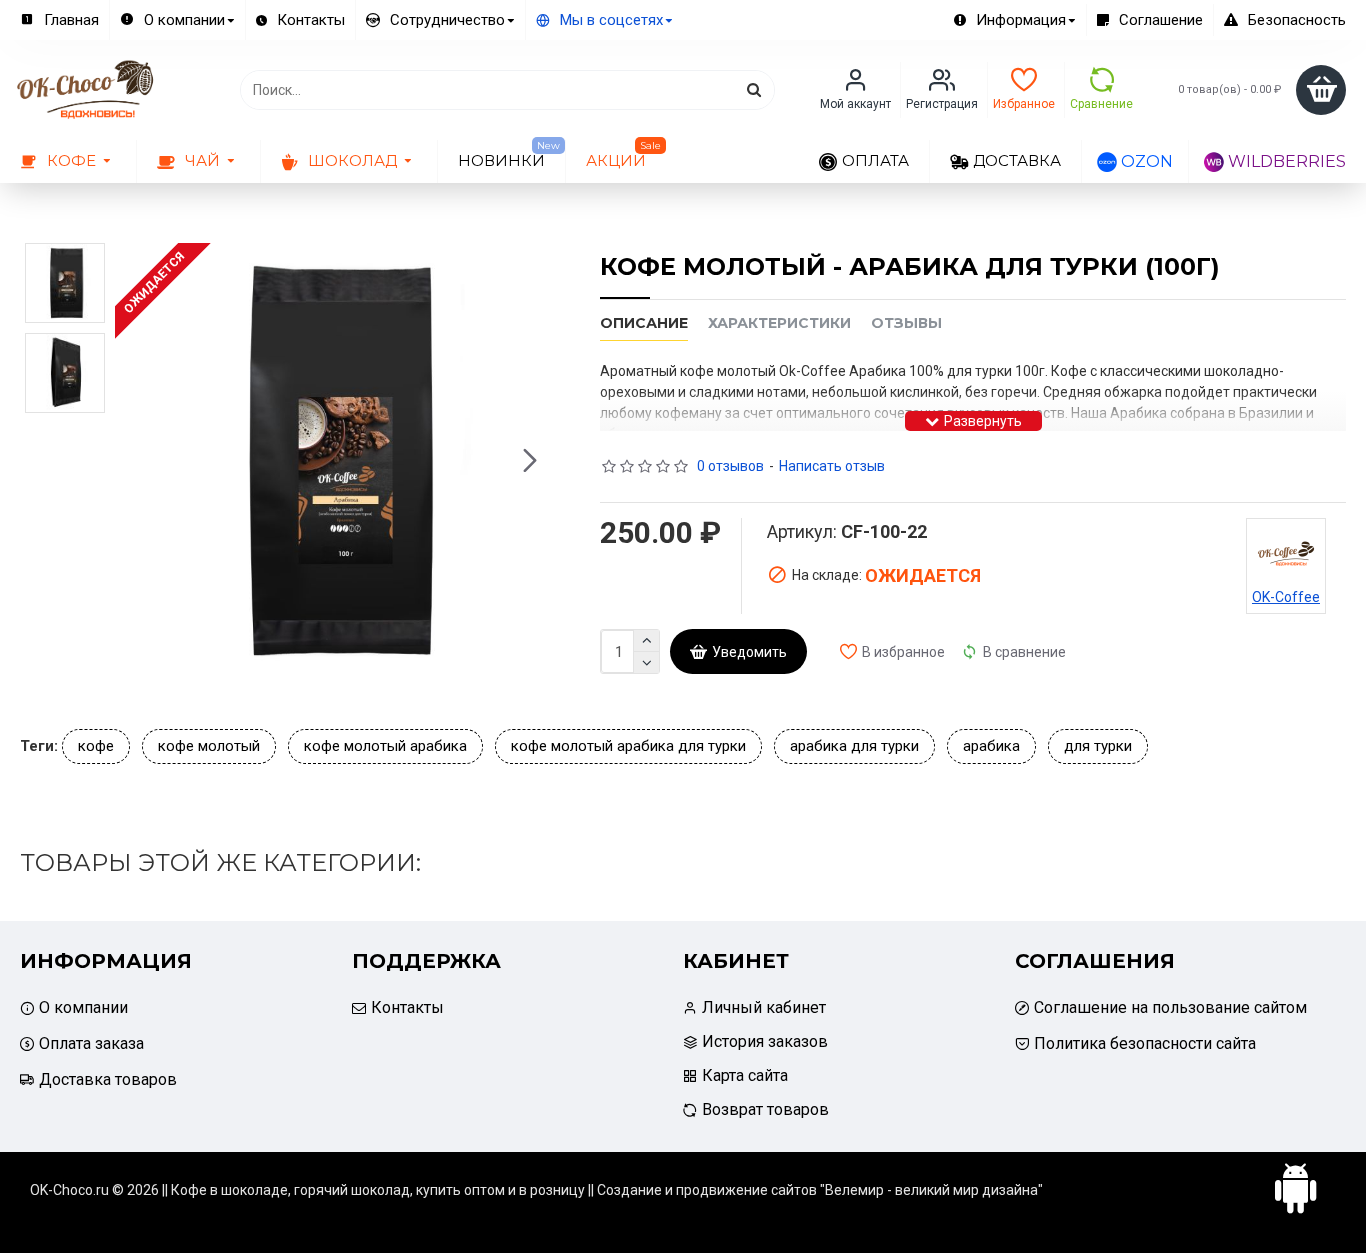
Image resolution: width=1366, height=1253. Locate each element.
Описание (644, 323)
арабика (991, 746)
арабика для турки (854, 746)
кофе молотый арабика (385, 746)
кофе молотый (209, 746)
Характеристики (779, 323)
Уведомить (749, 652)
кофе (96, 746)
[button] (135, 461)
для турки (1098, 746)
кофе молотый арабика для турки (628, 746)
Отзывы (906, 323)
